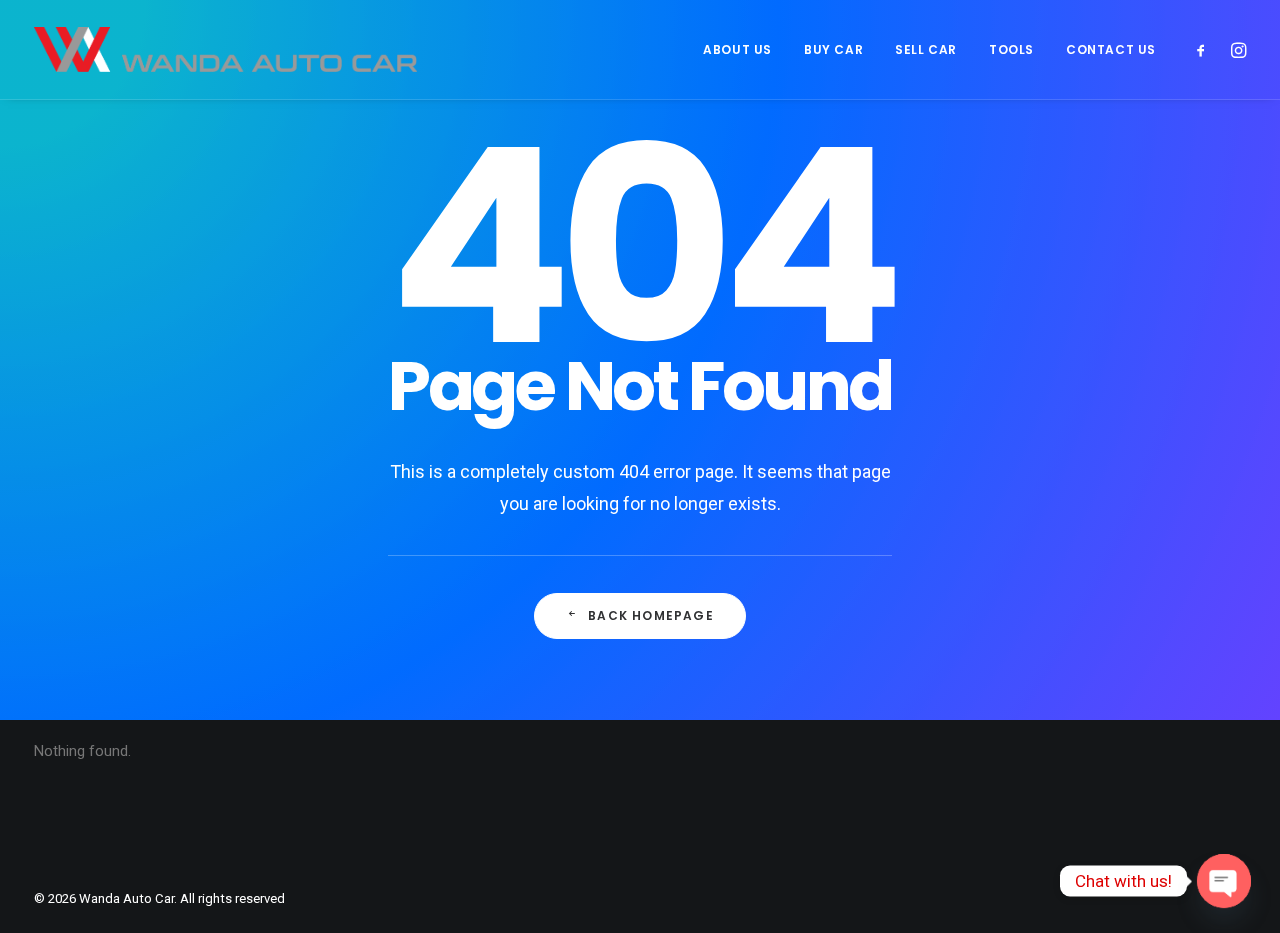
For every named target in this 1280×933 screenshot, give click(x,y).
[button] (1205, 49)
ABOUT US (737, 49)
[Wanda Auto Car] (225, 49)
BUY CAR (833, 49)
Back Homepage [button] (651, 615)
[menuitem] (737, 49)
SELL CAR (926, 49)
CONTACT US (1111, 49)
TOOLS (1011, 49)
